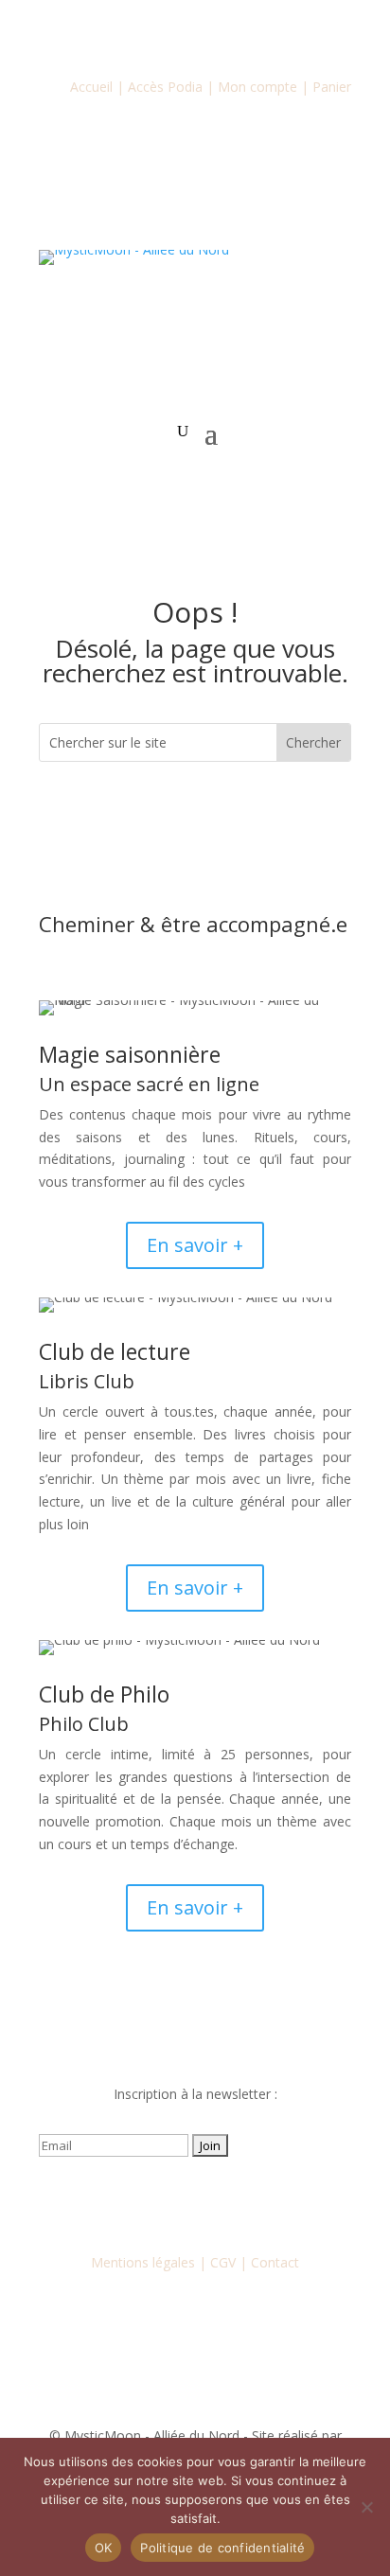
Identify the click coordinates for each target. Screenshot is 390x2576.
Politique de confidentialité (222, 2548)
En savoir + (195, 1245)
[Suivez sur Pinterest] (271, 2200)
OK (104, 2548)
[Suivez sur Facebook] (119, 2200)
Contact (275, 2262)
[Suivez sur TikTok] (233, 2200)
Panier (332, 87)
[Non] (366, 2507)
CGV (223, 2262)
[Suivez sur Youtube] (195, 2200)
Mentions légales (143, 2262)
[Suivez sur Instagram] (157, 2200)
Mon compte (257, 87)
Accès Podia (165, 87)
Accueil (91, 87)
